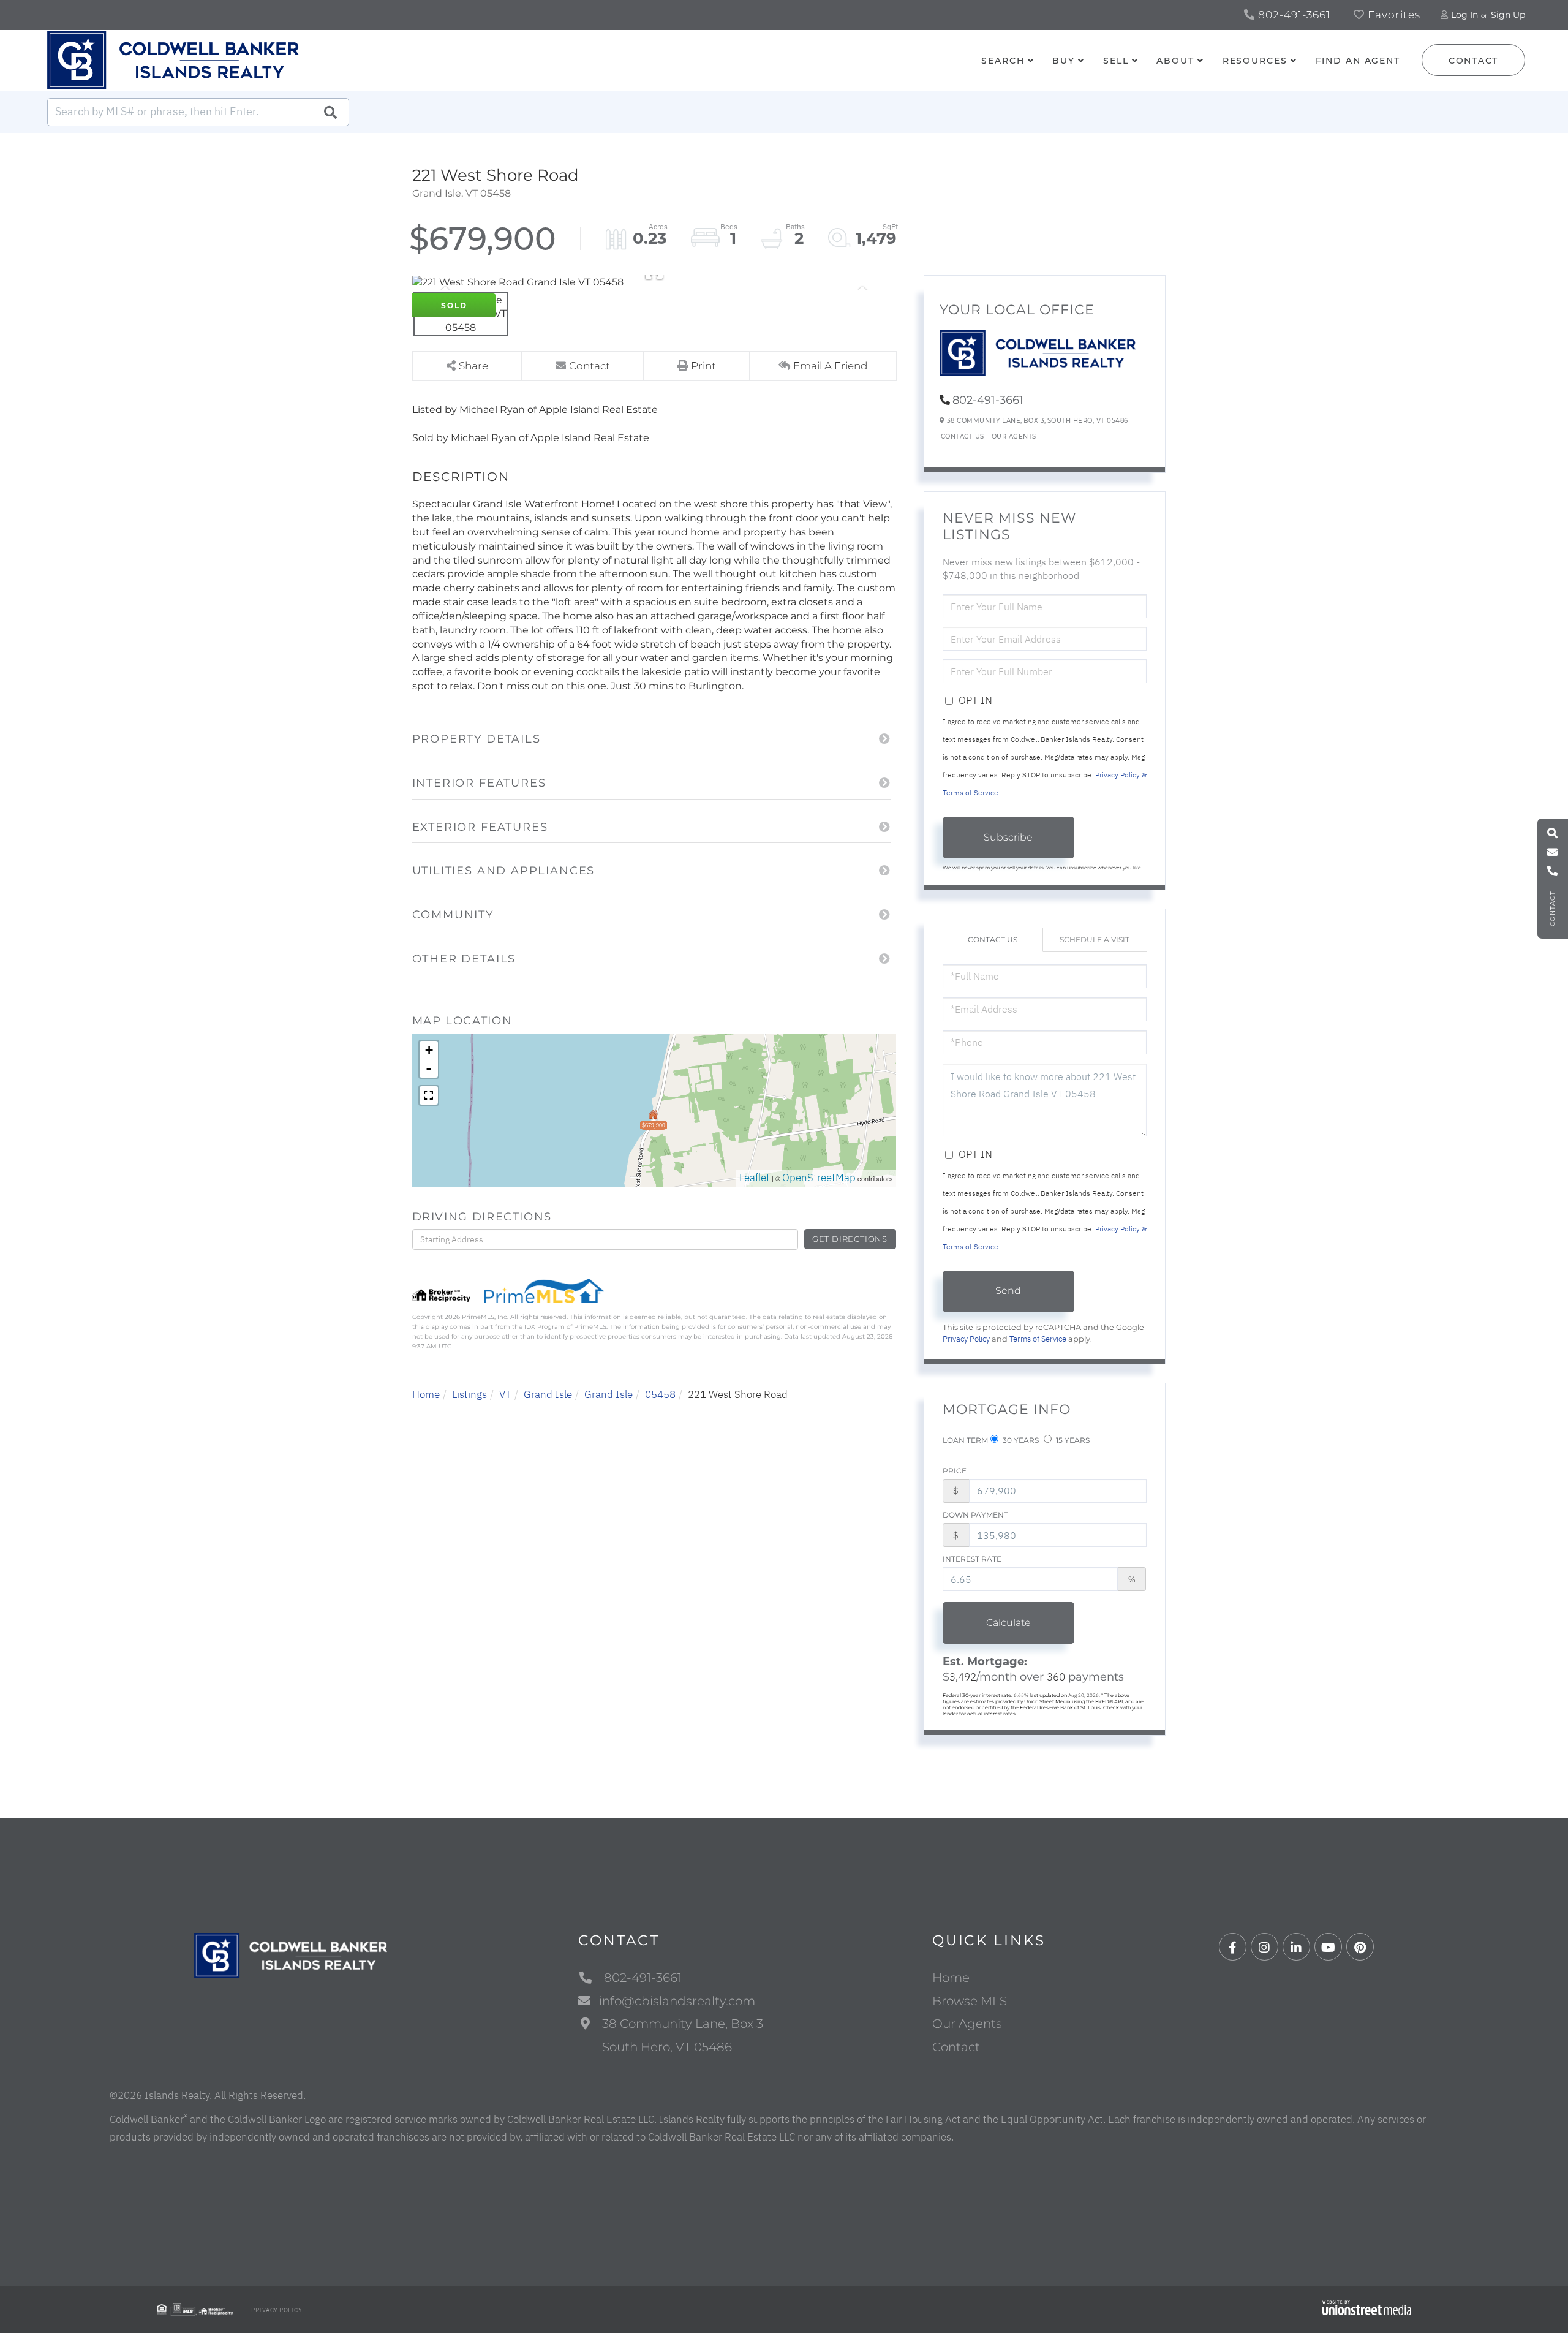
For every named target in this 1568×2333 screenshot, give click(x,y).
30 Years (1020, 1440)
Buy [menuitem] (1064, 61)
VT (505, 1394)
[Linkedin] (1296, 1947)
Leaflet (755, 1178)
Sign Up (1508, 15)
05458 (660, 1394)
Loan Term (965, 1440)
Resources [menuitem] (1255, 61)
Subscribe (1008, 837)
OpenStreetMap (819, 1178)
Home (426, 1394)
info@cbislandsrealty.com (677, 2001)
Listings (469, 1394)
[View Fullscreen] (429, 1095)
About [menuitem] (1175, 61)
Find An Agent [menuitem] (1358, 61)
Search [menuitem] (1003, 61)
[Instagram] (1265, 1947)
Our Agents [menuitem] (967, 2024)
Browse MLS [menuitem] (970, 2001)
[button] (330, 112)
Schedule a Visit (1095, 940)
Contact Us (963, 437)
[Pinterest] (1360, 1947)
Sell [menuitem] (1116, 61)
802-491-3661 (1293, 15)
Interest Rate (972, 1559)
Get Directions (850, 1239)
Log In (1464, 15)
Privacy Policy (966, 1339)
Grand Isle (548, 1394)
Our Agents (1014, 437)
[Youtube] (1328, 1947)
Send (1008, 1291)
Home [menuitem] (951, 1978)
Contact (1473, 61)
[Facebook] (1233, 1947)
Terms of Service (1038, 1339)
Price (955, 1471)
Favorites (1393, 15)
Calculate (1008, 1623)
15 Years (1072, 1440)
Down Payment (975, 1515)
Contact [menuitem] (956, 2047)
